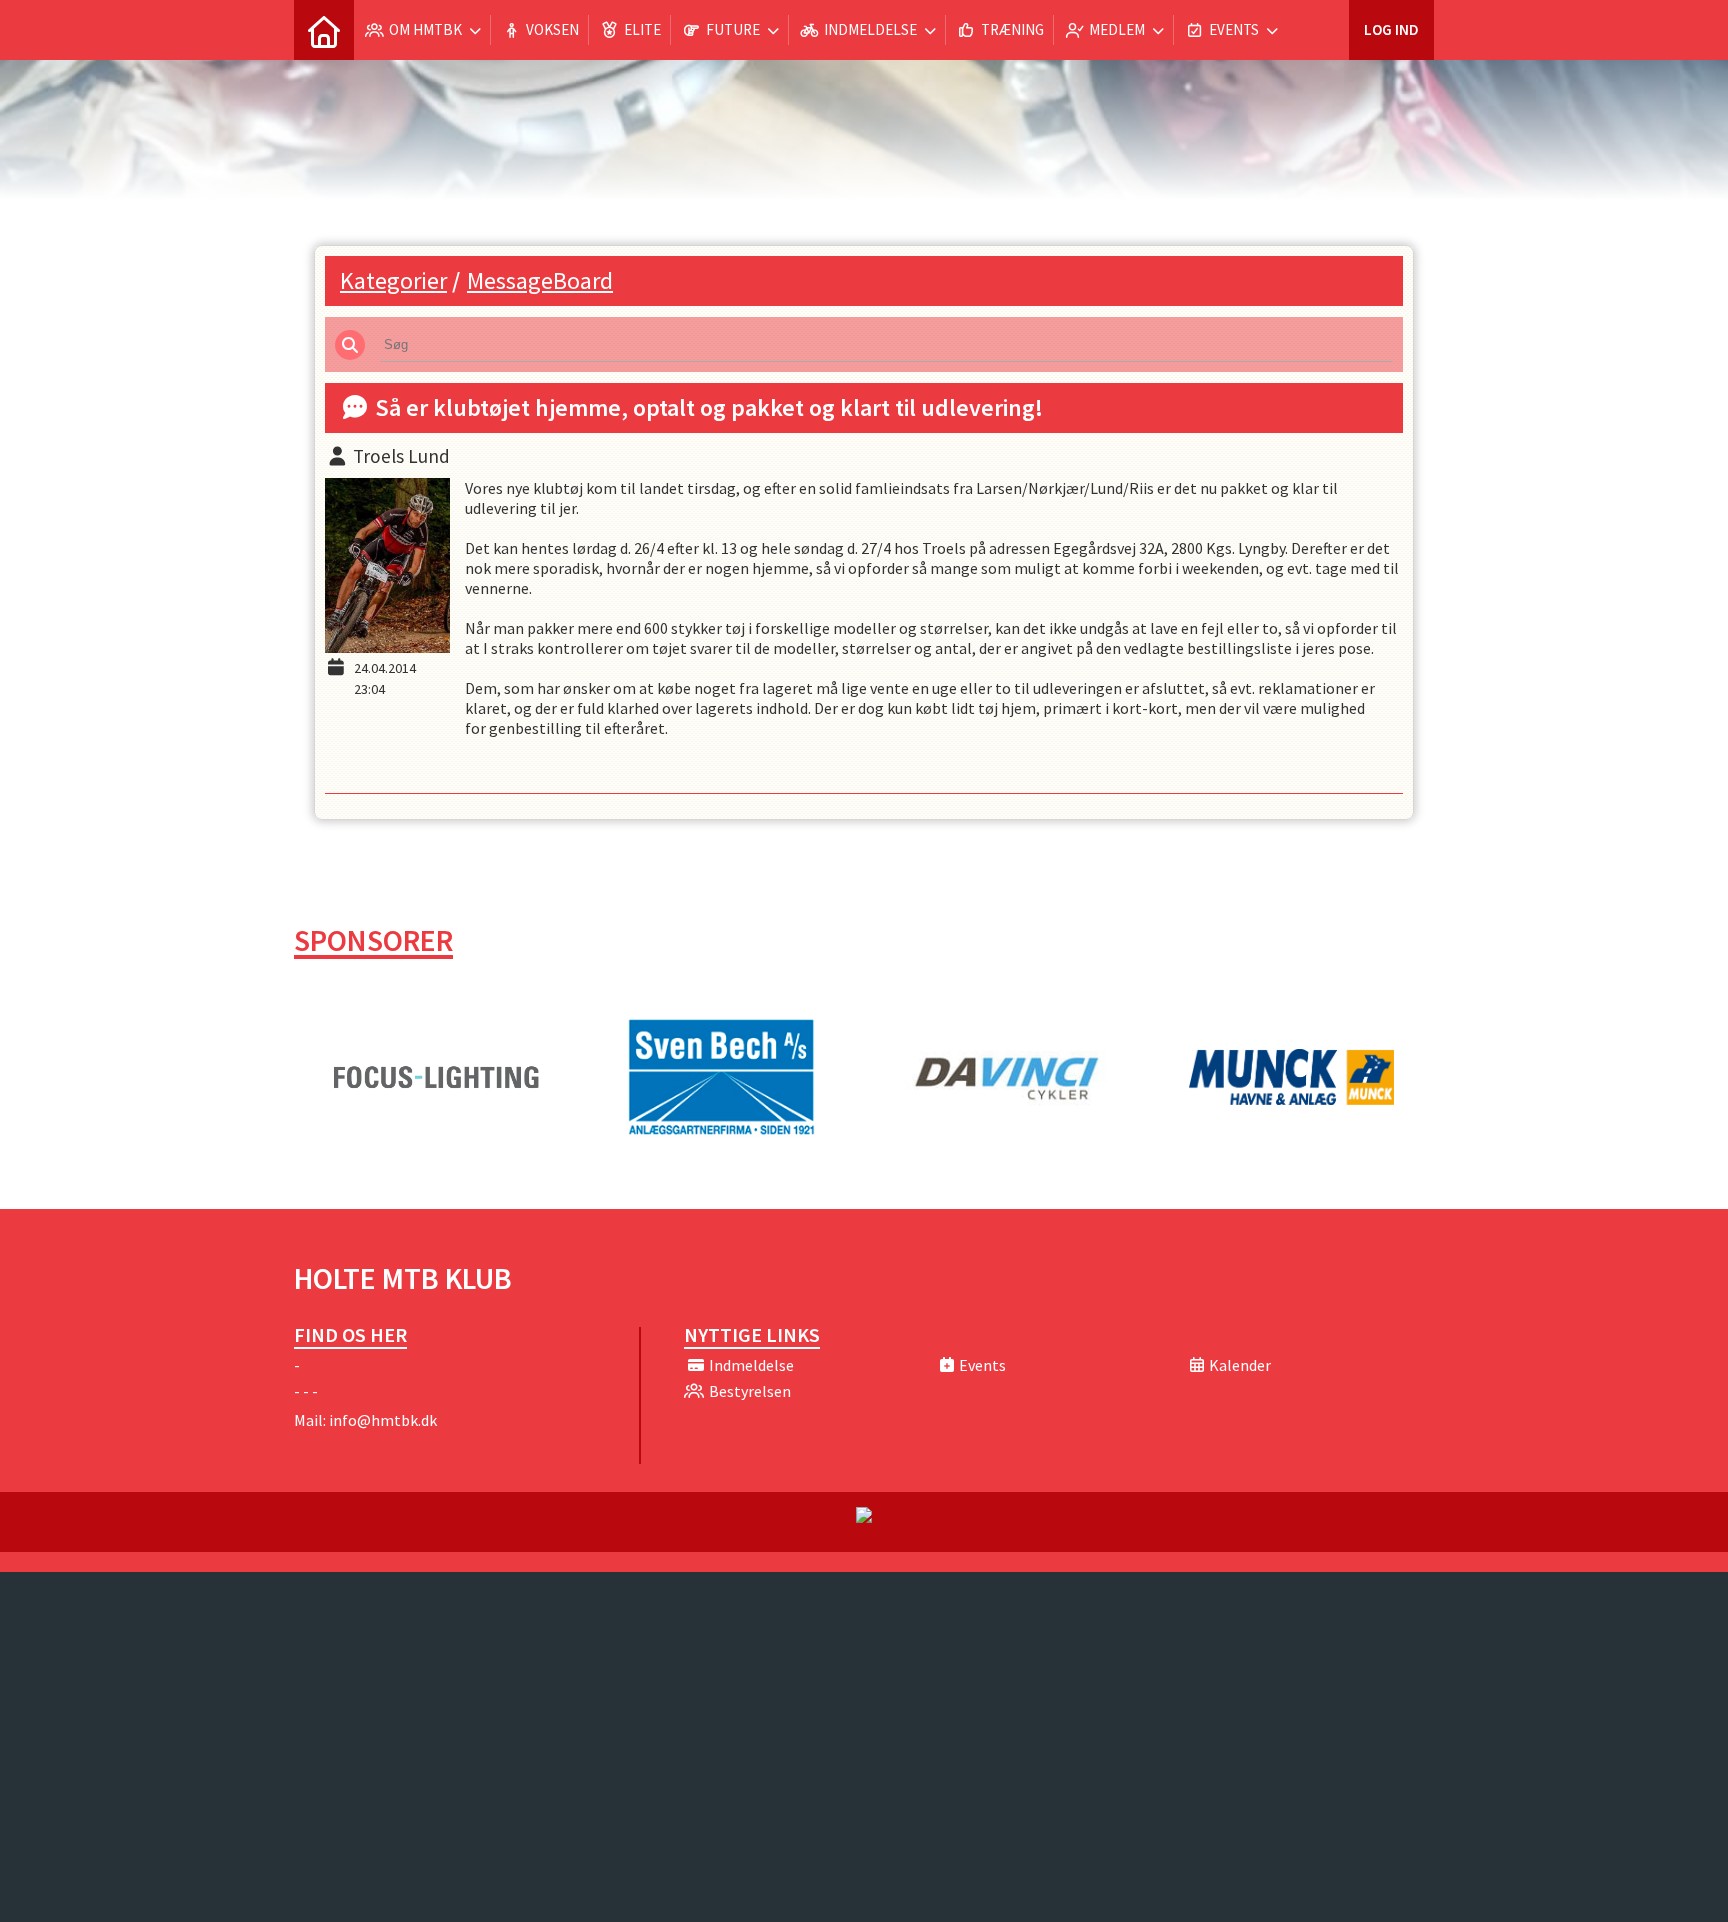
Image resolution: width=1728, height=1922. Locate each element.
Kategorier (393, 280)
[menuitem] (324, 30)
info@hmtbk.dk (383, 1420)
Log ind (1391, 29)
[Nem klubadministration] (864, 1517)
